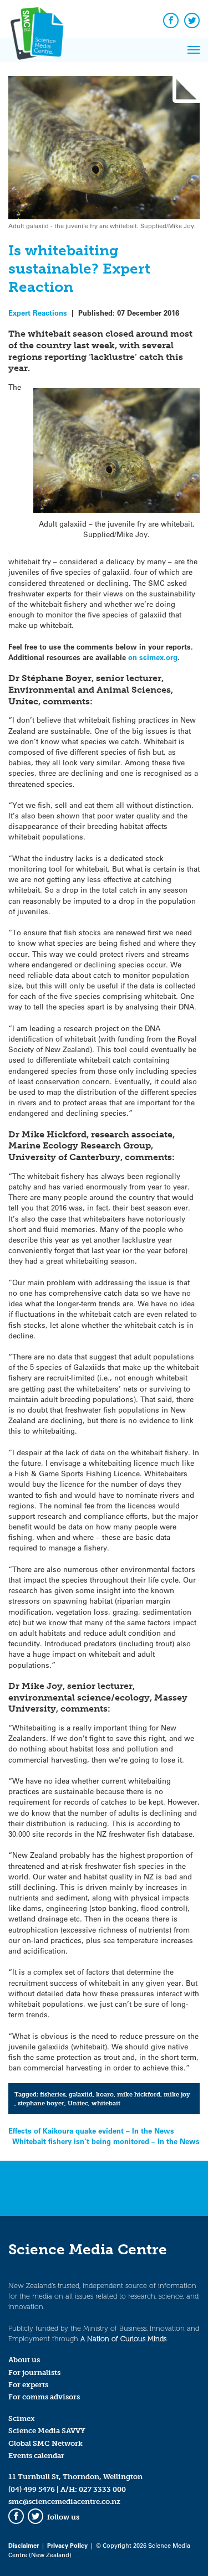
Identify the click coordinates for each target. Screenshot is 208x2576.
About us (24, 2360)
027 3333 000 (102, 2489)
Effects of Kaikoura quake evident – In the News (91, 2131)
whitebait (106, 2103)
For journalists (34, 2373)
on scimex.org (153, 657)
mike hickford (139, 2094)
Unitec (78, 2103)
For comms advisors (44, 2397)
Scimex (22, 2418)
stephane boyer (41, 2103)
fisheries (53, 2094)
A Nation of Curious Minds (123, 2339)
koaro (105, 2094)
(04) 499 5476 (32, 2489)
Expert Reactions (38, 313)
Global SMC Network (45, 2443)
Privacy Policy (67, 2545)
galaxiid (81, 2094)
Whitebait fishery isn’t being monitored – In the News (106, 2141)
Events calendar (36, 2456)
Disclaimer (24, 2545)
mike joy (177, 2094)
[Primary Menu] (194, 50)
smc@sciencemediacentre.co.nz (64, 2502)
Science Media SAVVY (47, 2431)
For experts (28, 2385)
